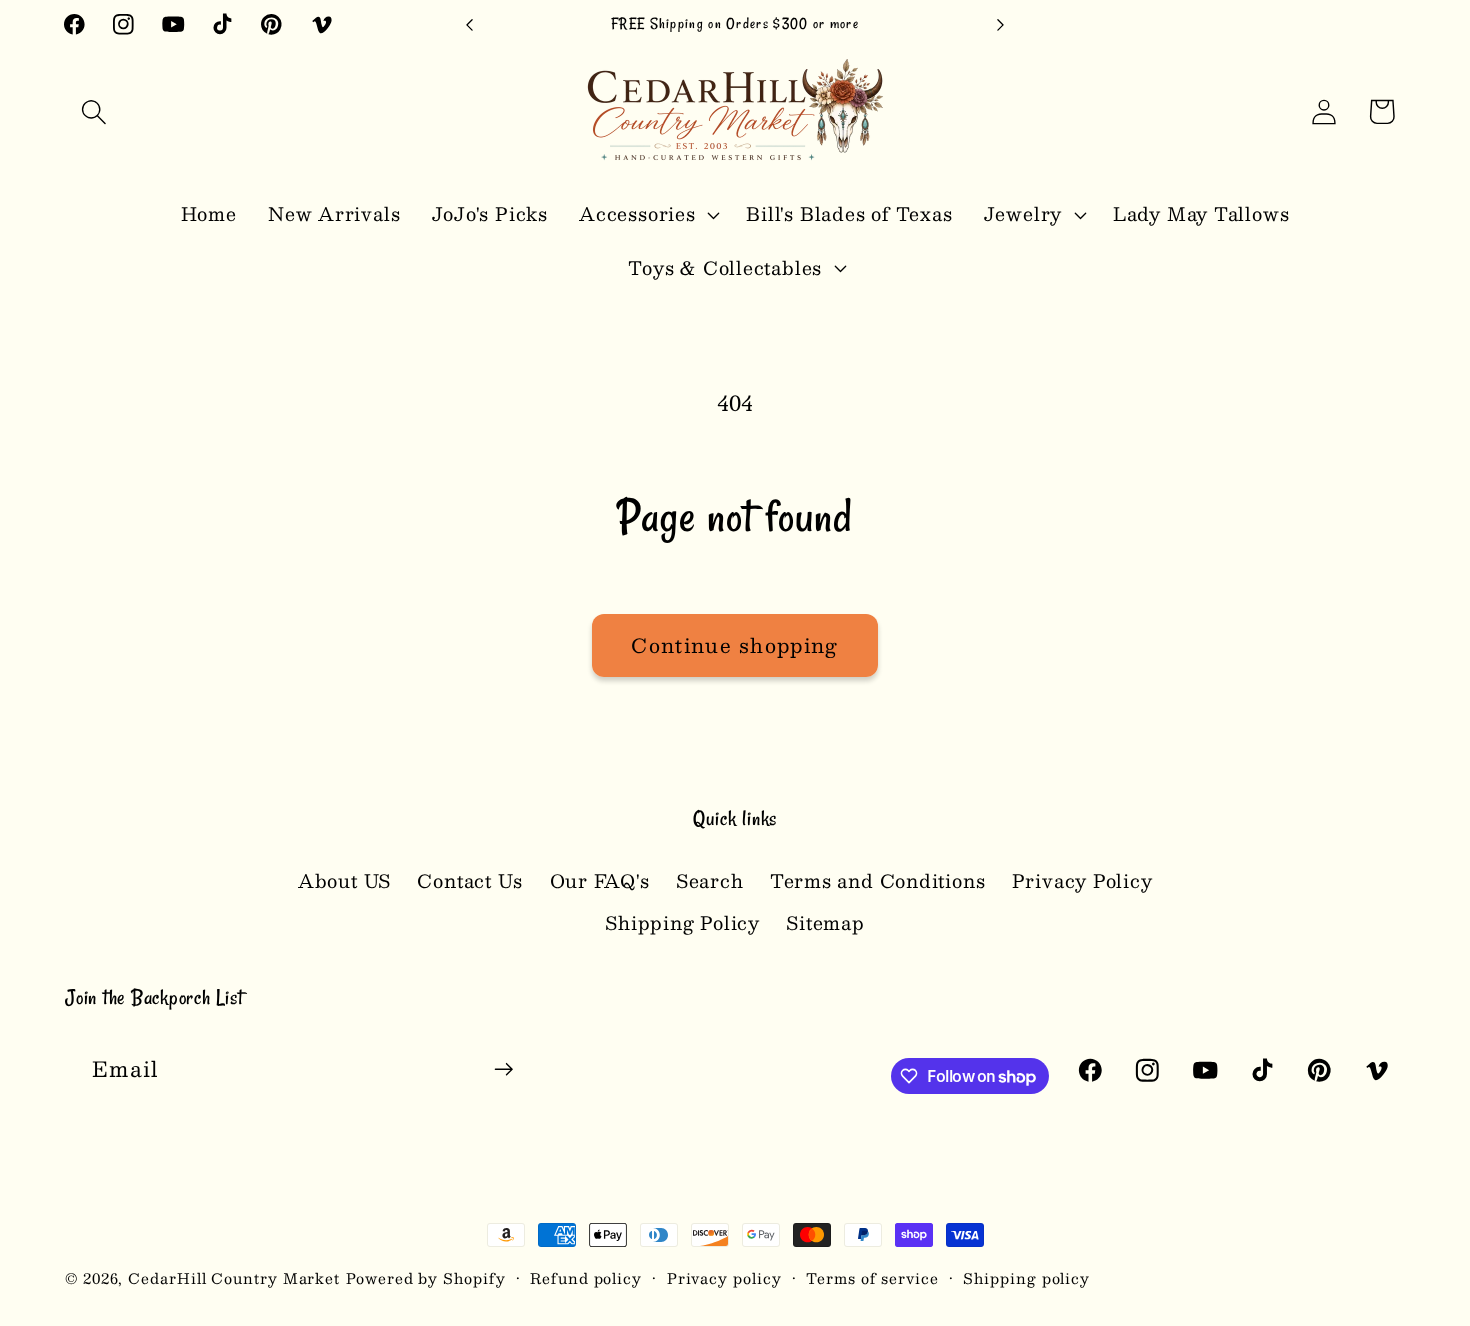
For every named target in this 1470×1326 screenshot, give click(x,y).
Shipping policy (1026, 1278)
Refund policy (586, 1278)
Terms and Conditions (878, 880)
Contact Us (470, 880)
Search (710, 880)
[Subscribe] (503, 1069)
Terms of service (872, 1278)
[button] (93, 111)
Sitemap (825, 922)
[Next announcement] (1001, 24)
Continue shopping (734, 645)
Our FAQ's (600, 880)
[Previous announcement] (470, 24)
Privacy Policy (1082, 880)
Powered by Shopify (425, 1278)
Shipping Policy (682, 922)
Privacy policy (724, 1278)
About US (344, 881)
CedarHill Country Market (234, 1278)
